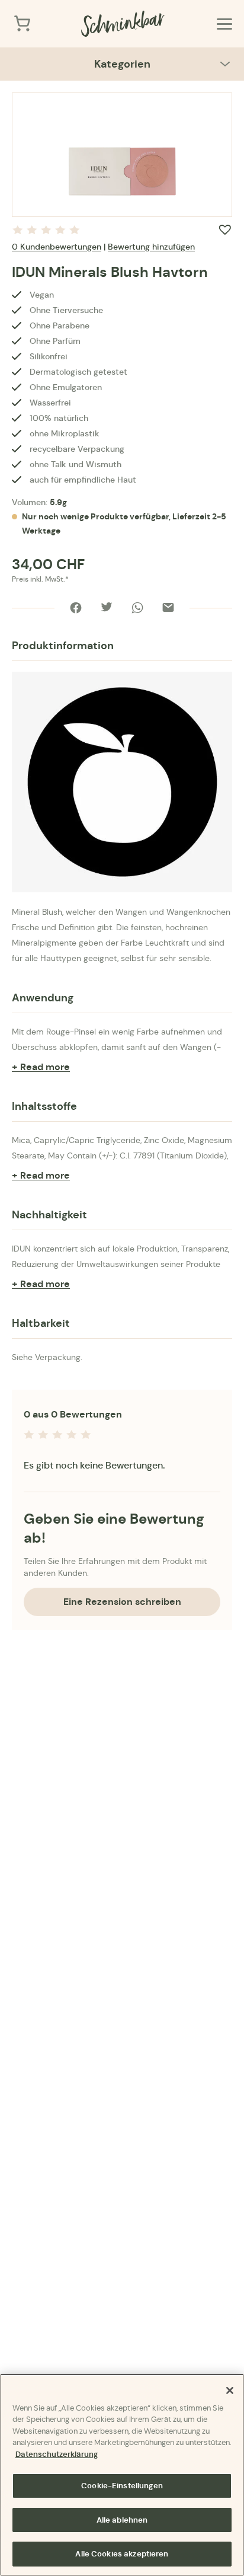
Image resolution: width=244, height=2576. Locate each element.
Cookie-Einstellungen (122, 2486)
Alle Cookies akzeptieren (122, 2554)
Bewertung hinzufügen (151, 247)
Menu (224, 24)
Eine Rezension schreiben (122, 1602)
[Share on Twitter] (107, 608)
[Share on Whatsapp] (137, 608)
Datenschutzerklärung (57, 2454)
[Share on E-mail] (168, 608)
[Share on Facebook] (76, 608)
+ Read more (41, 1067)
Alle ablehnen (122, 2520)
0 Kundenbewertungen (57, 247)
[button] (225, 229)
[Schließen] (230, 2390)
